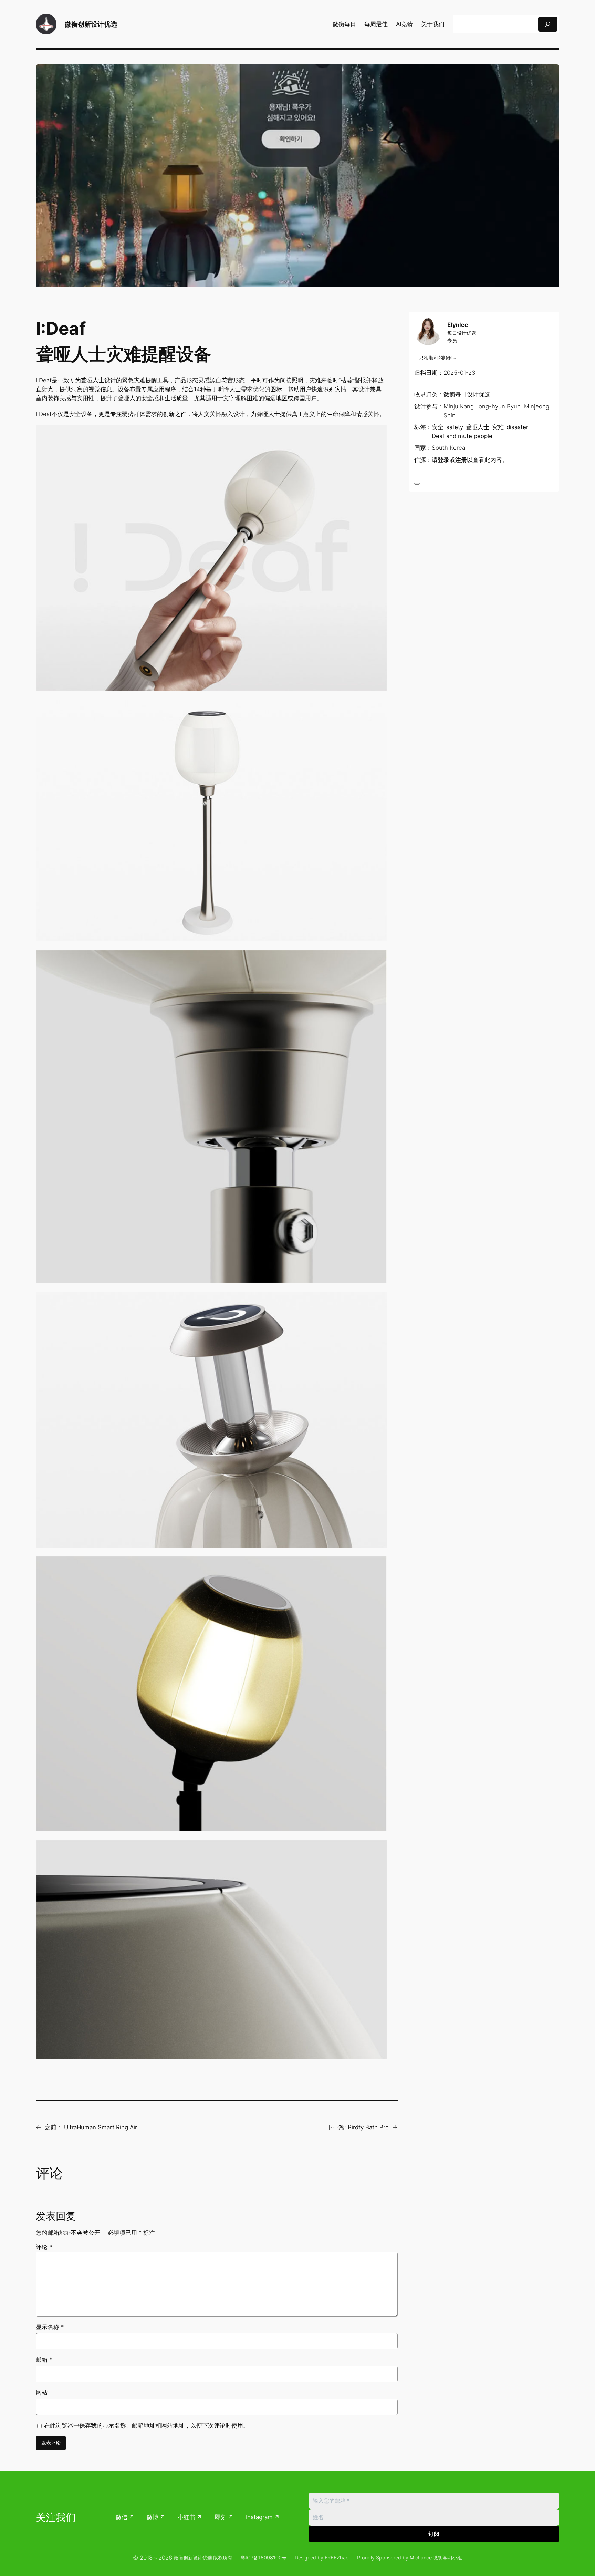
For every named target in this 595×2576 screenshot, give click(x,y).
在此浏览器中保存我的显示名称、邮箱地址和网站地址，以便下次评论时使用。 (147, 2425)
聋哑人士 (478, 427)
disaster (517, 427)
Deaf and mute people (462, 436)
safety (455, 427)
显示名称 (50, 2327)
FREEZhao (337, 2558)
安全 (438, 427)
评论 (44, 2247)
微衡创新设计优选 (91, 24)
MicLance (421, 2558)
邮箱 (44, 2360)
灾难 (498, 427)
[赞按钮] (417, 484)
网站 (42, 2392)
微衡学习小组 (448, 2558)
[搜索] (548, 24)
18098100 (270, 2558)
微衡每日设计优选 (467, 395)
